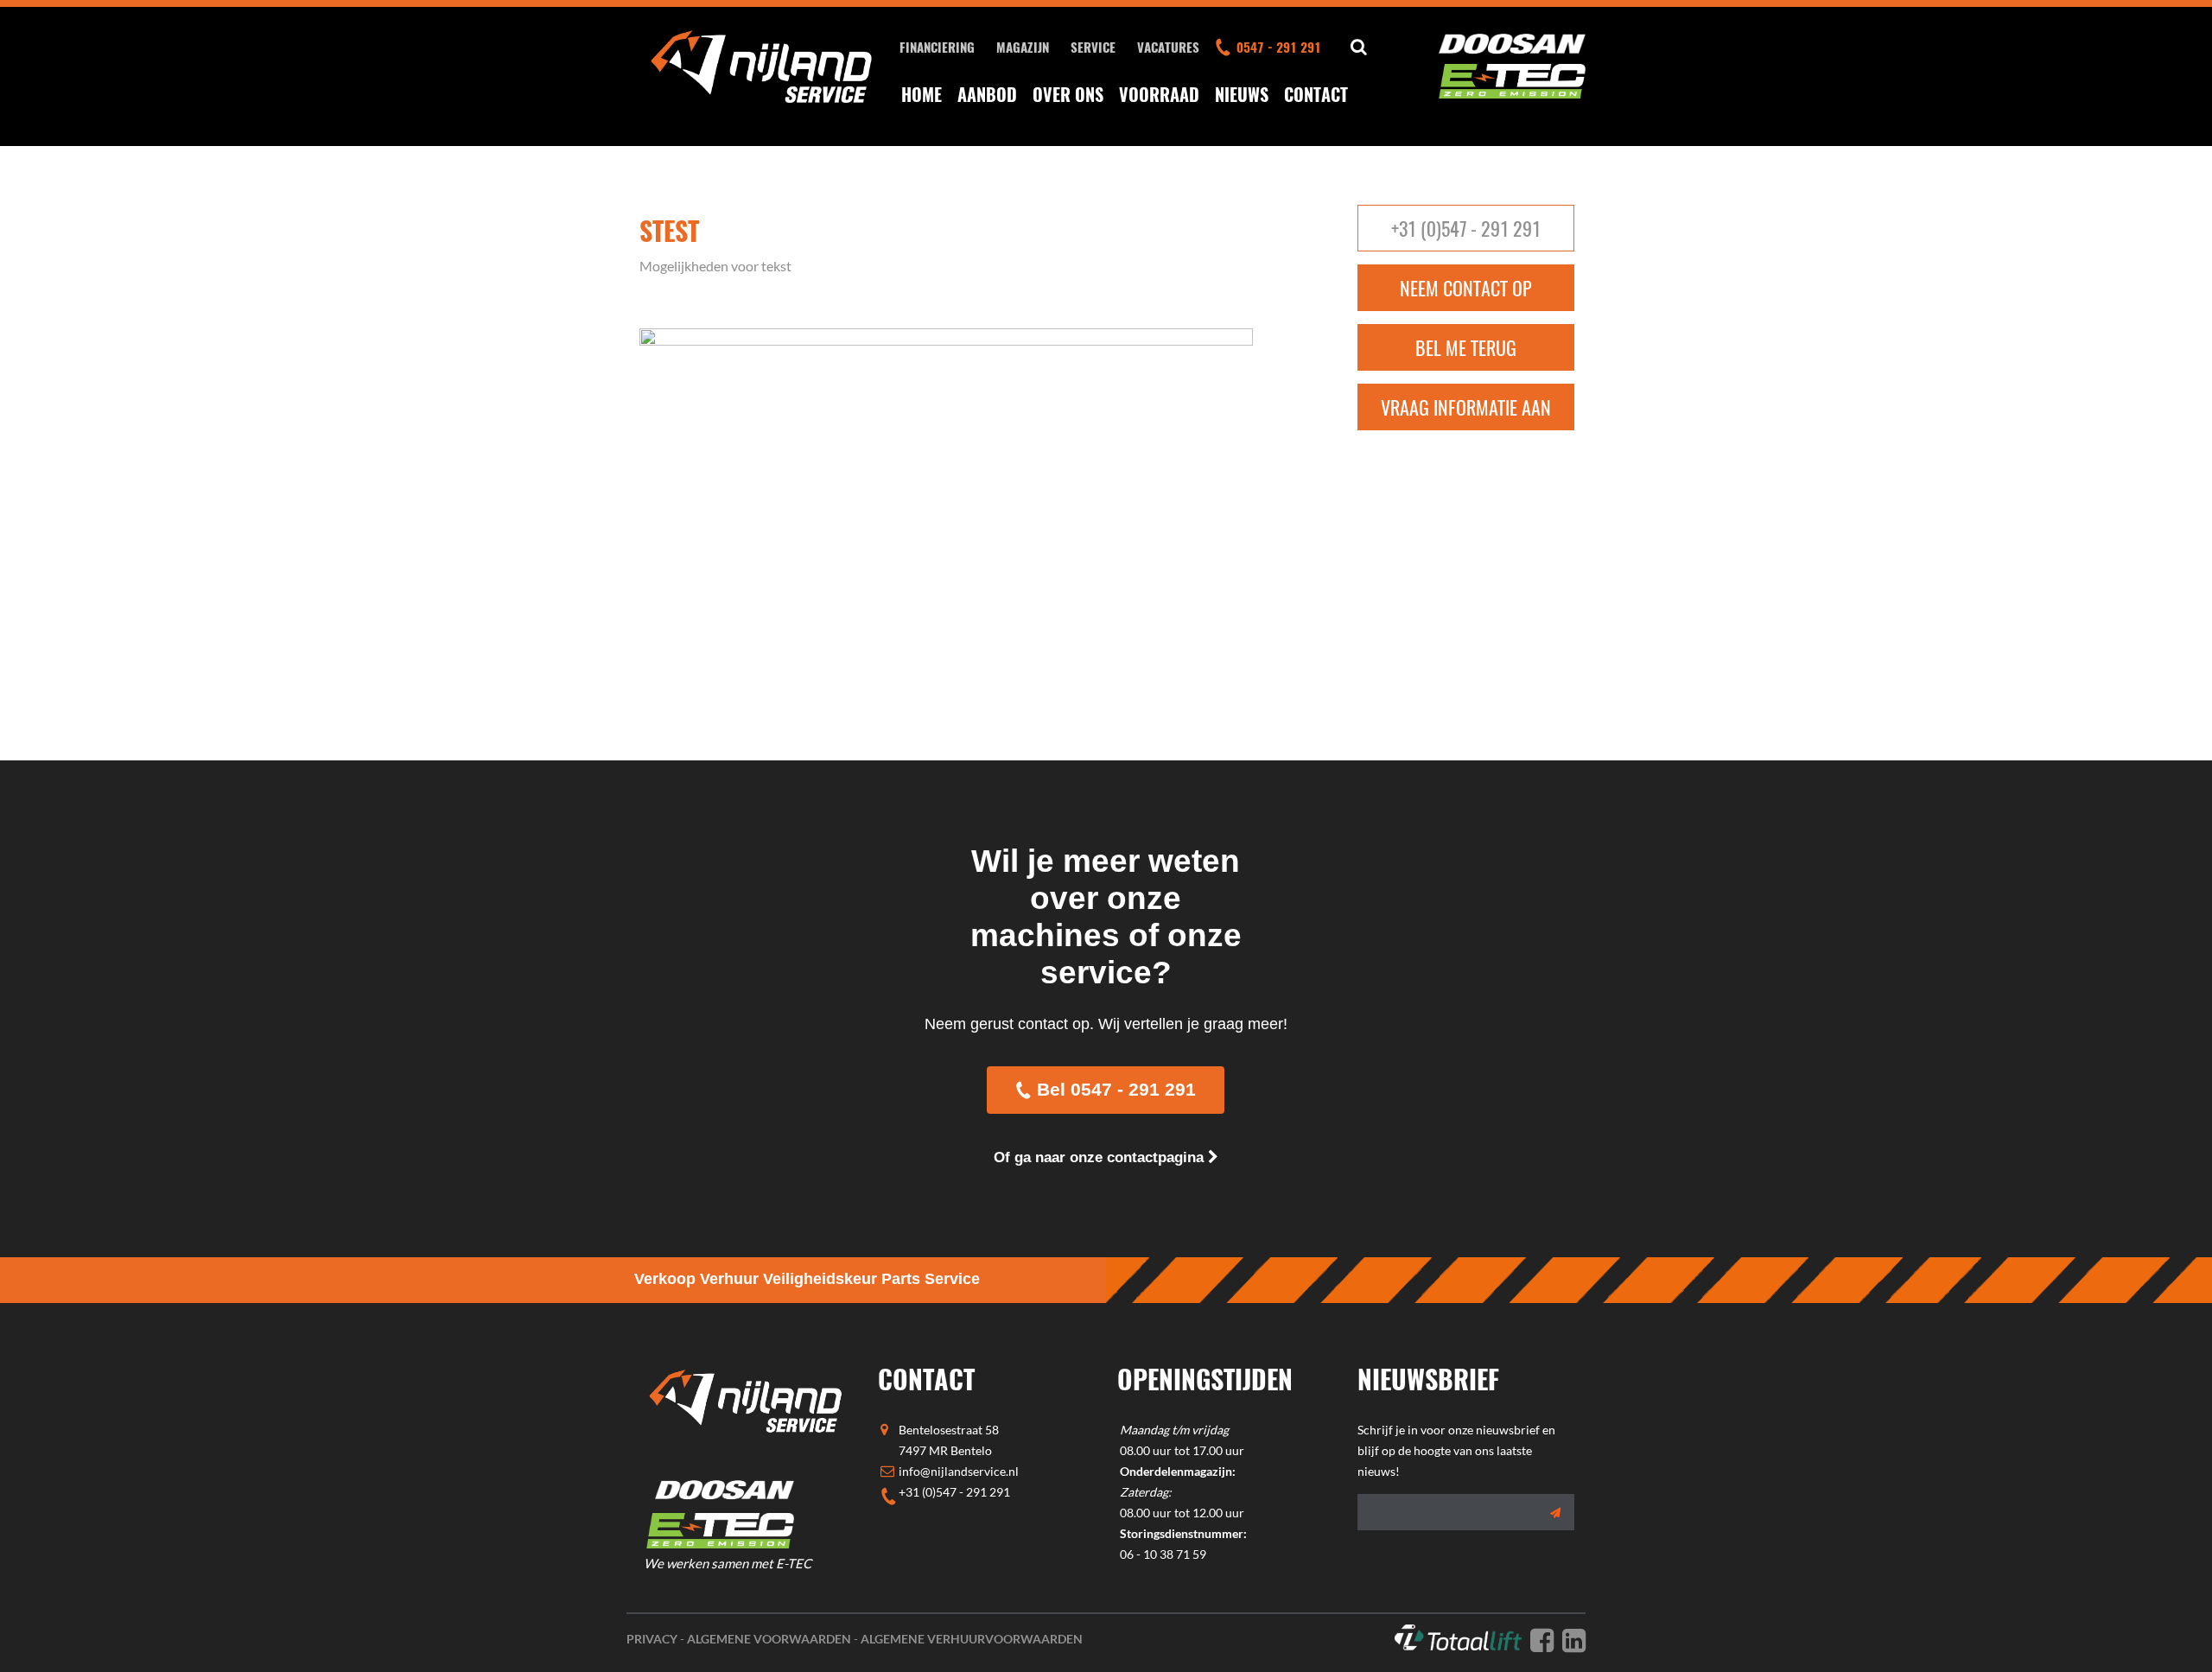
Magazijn (1023, 47)
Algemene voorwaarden (769, 1639)
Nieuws (1242, 94)
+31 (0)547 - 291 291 (1466, 228)
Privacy (652, 1639)
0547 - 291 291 (1279, 47)
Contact (1316, 94)
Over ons (1068, 94)
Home (922, 94)
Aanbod (987, 94)
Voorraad (1159, 94)
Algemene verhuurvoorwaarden (972, 1639)
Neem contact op (1466, 288)
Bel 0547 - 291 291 (1116, 1089)
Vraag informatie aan (1466, 407)
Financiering (937, 47)
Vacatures (1168, 47)
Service (1093, 47)
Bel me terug (1466, 347)
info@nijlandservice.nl (959, 1471)
